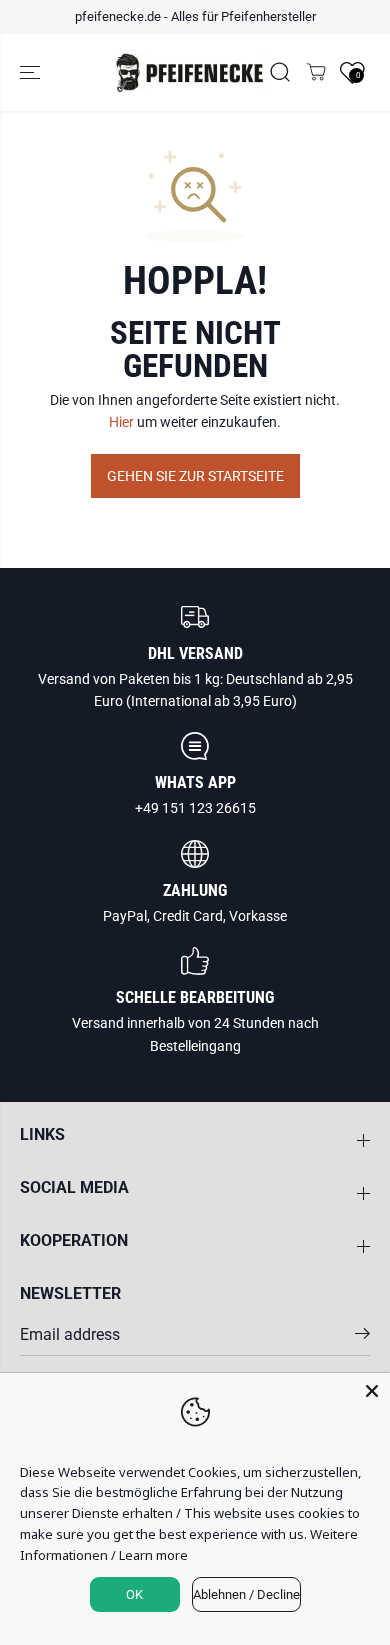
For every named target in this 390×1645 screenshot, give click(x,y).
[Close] (372, 1391)
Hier (121, 422)
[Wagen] (316, 72)
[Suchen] (280, 72)
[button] (32, 73)
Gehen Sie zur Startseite (195, 476)
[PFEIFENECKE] (190, 73)
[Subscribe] (362, 1337)
